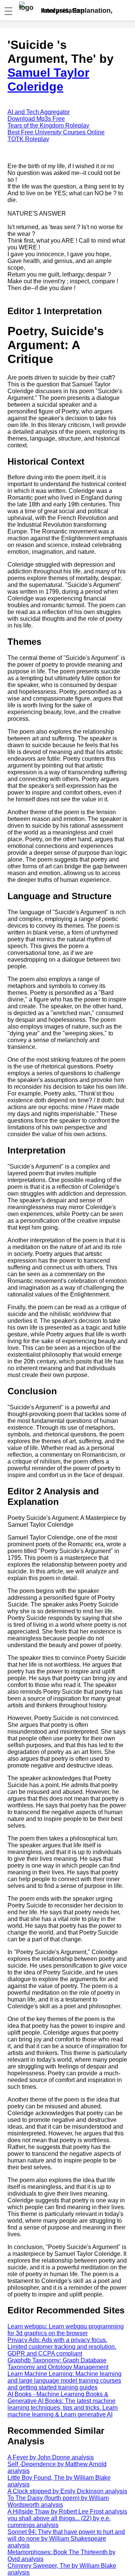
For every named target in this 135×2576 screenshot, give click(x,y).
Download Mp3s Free (36, 119)
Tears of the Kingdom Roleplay (48, 125)
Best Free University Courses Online (56, 132)
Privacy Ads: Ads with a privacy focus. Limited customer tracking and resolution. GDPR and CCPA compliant (62, 2347)
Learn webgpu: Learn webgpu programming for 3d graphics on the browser (66, 2330)
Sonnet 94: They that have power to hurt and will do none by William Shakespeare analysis (66, 2539)
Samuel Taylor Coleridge (48, 80)
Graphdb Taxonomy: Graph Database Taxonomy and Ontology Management (58, 2364)
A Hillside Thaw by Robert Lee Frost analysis (67, 2511)
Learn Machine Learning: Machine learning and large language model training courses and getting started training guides (64, 2381)
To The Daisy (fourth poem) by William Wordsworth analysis (58, 2501)
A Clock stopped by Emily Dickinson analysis (67, 2491)
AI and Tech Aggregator (39, 112)
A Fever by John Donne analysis (51, 2457)
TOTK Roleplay (28, 139)
